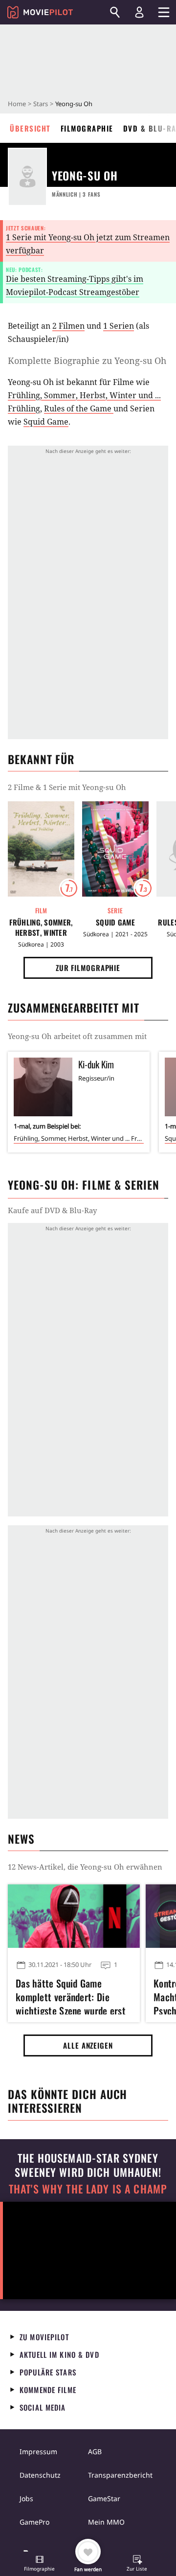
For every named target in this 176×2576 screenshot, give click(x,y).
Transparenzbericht (120, 2475)
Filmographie (87, 128)
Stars (41, 104)
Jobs (26, 2498)
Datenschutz (40, 2475)
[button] (40, 2564)
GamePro (34, 2522)
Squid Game (46, 422)
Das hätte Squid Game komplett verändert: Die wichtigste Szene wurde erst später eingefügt (71, 1995)
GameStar (104, 2498)
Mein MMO (106, 2522)
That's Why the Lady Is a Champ (88, 2189)
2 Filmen (68, 326)
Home (17, 104)
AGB (95, 2452)
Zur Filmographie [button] (88, 968)
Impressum (38, 2452)
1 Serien (119, 326)
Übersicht (30, 128)
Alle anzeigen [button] (88, 2045)
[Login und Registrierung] (139, 12)
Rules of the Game (79, 408)
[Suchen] (115, 12)
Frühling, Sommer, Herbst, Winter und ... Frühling (41, 927)
